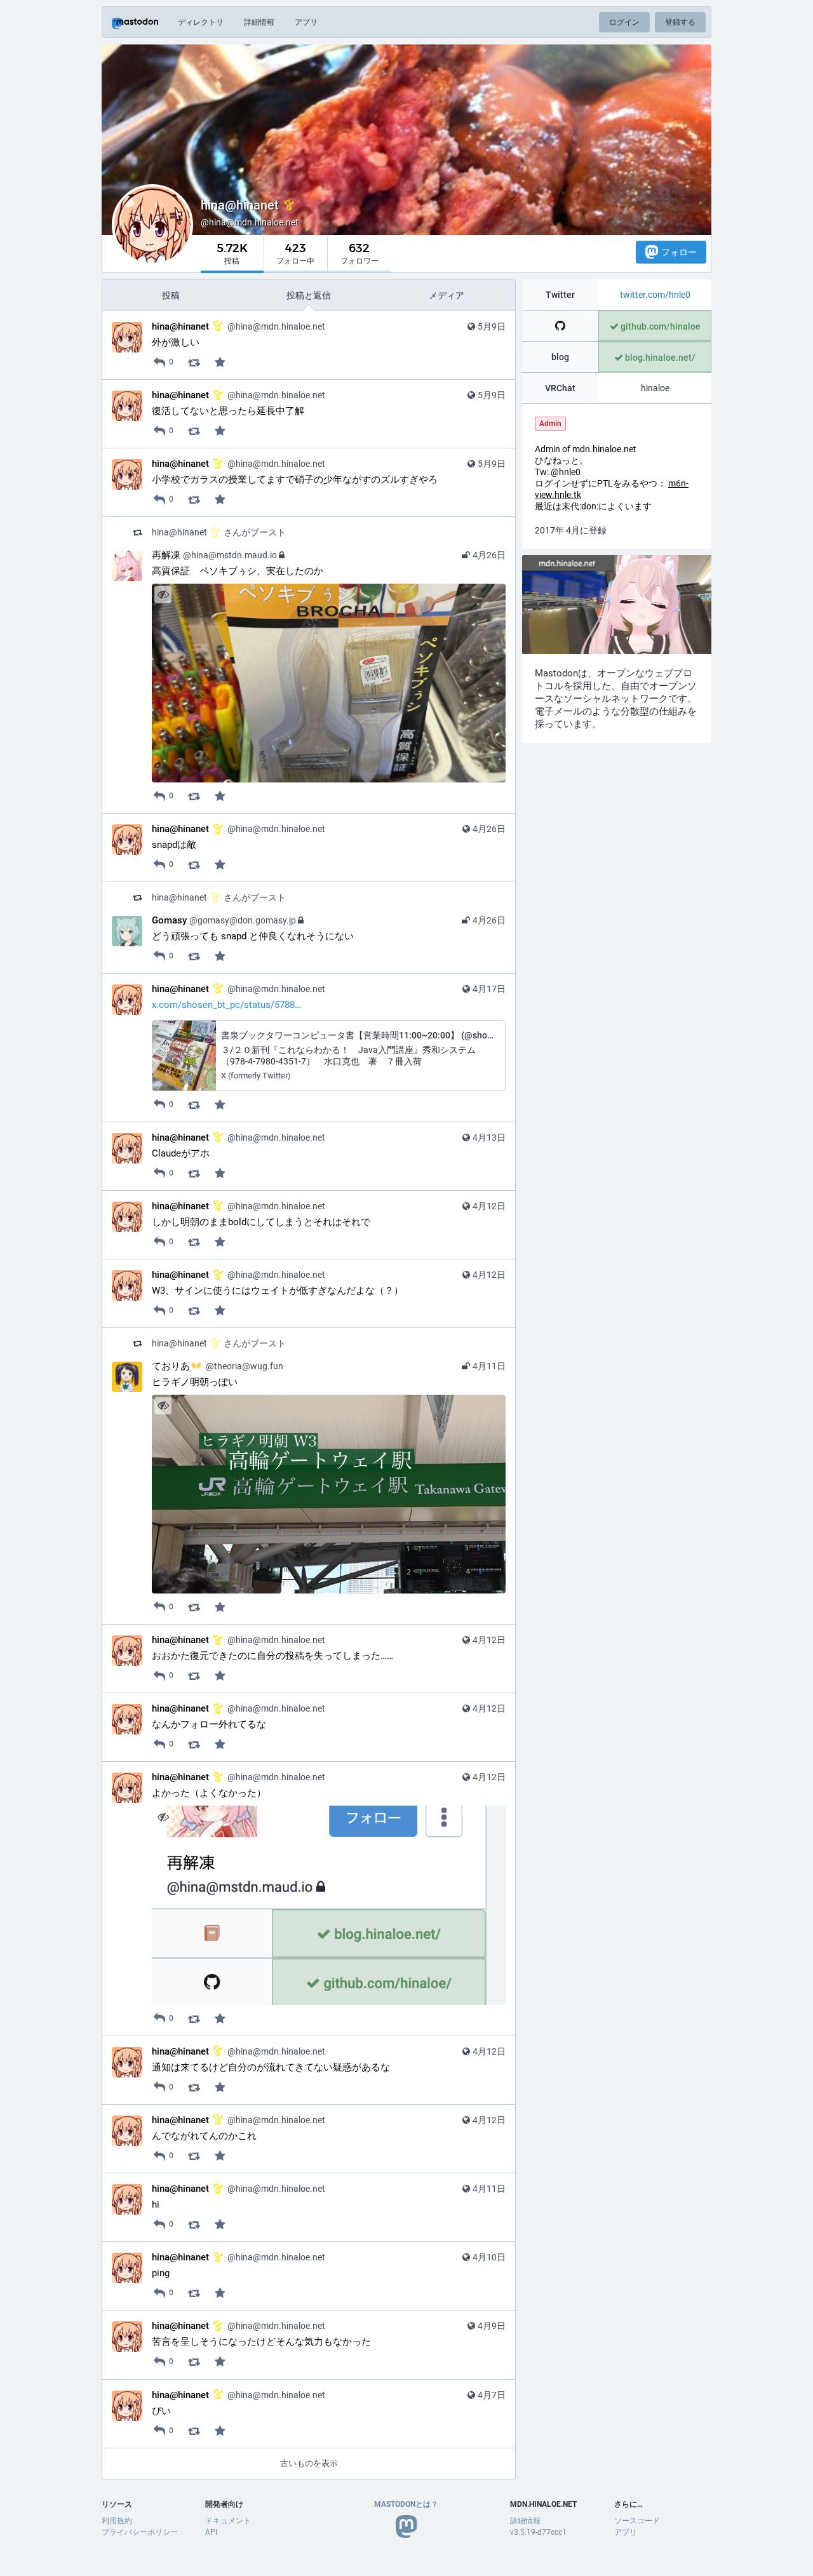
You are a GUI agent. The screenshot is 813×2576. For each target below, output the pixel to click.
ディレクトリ (201, 22)
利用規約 (117, 2521)
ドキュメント (228, 2521)
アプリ (306, 22)
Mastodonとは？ (406, 2504)
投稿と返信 (309, 295)
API (211, 2532)
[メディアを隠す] (163, 595)
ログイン (624, 22)
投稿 (171, 295)
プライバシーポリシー (140, 2532)
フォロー (679, 252)
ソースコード (637, 2521)
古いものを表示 (309, 2463)
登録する (680, 22)
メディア (447, 295)
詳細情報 (259, 22)
